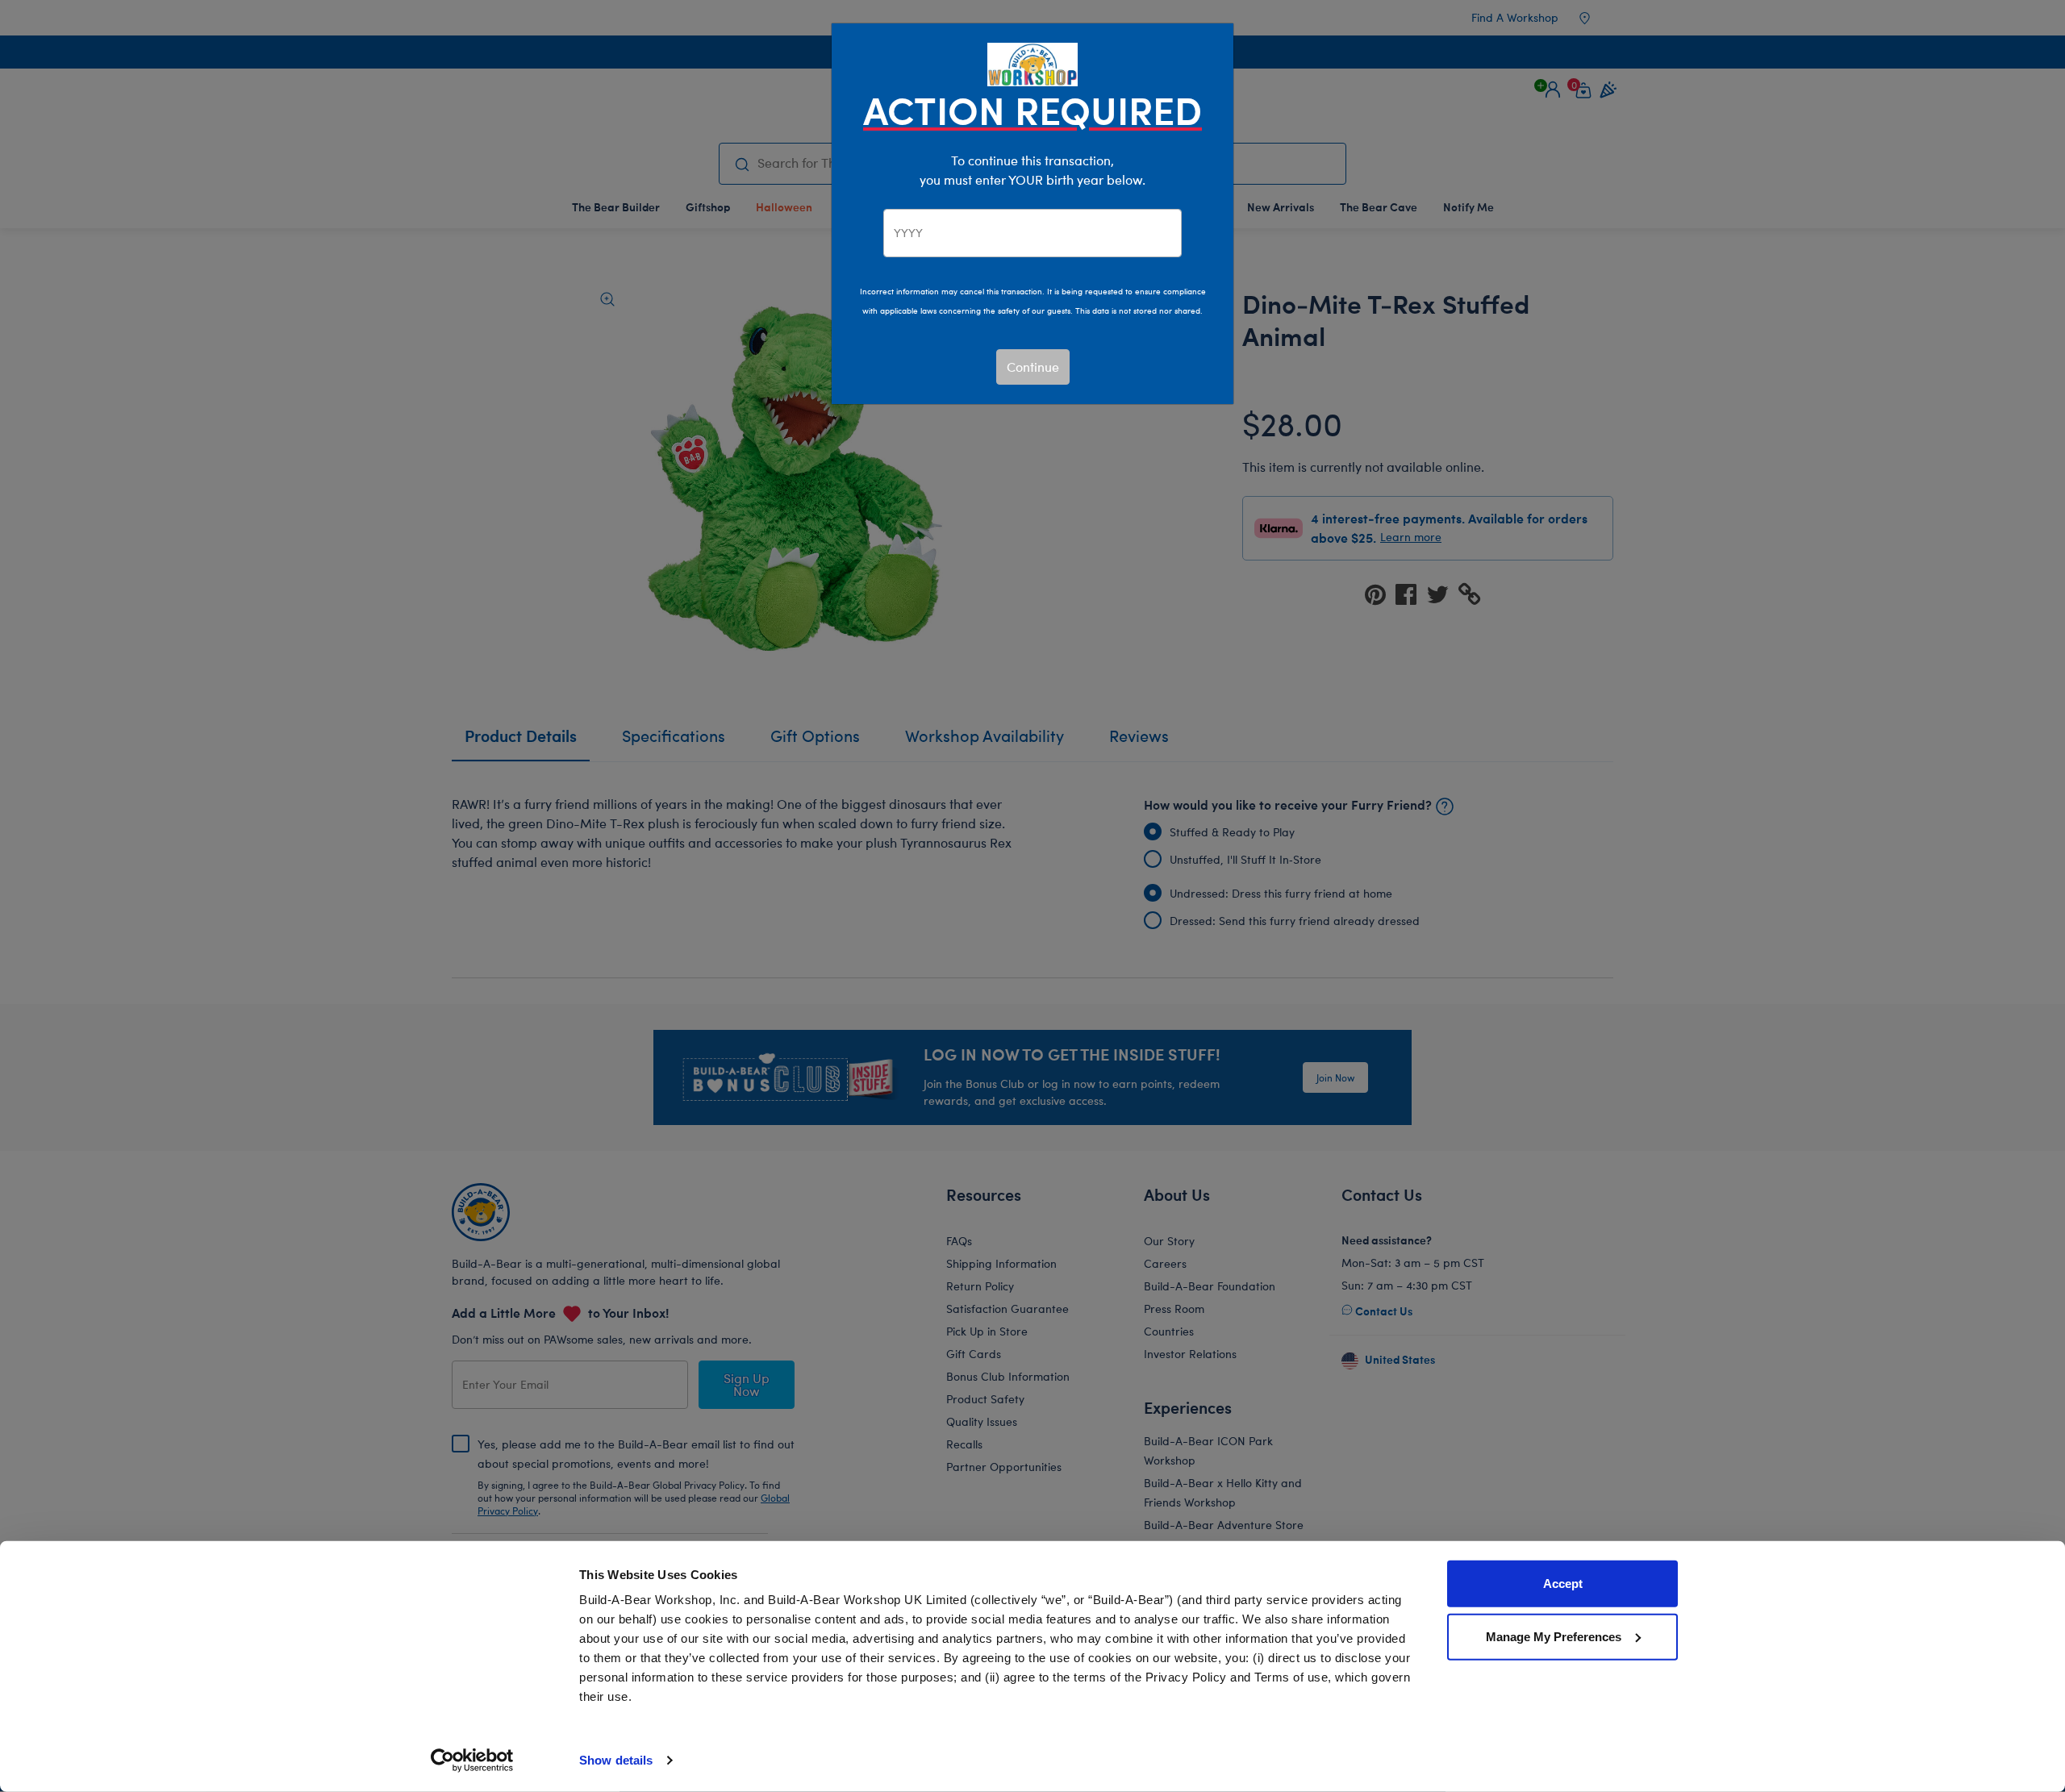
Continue (1033, 367)
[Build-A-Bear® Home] (1032, 63)
